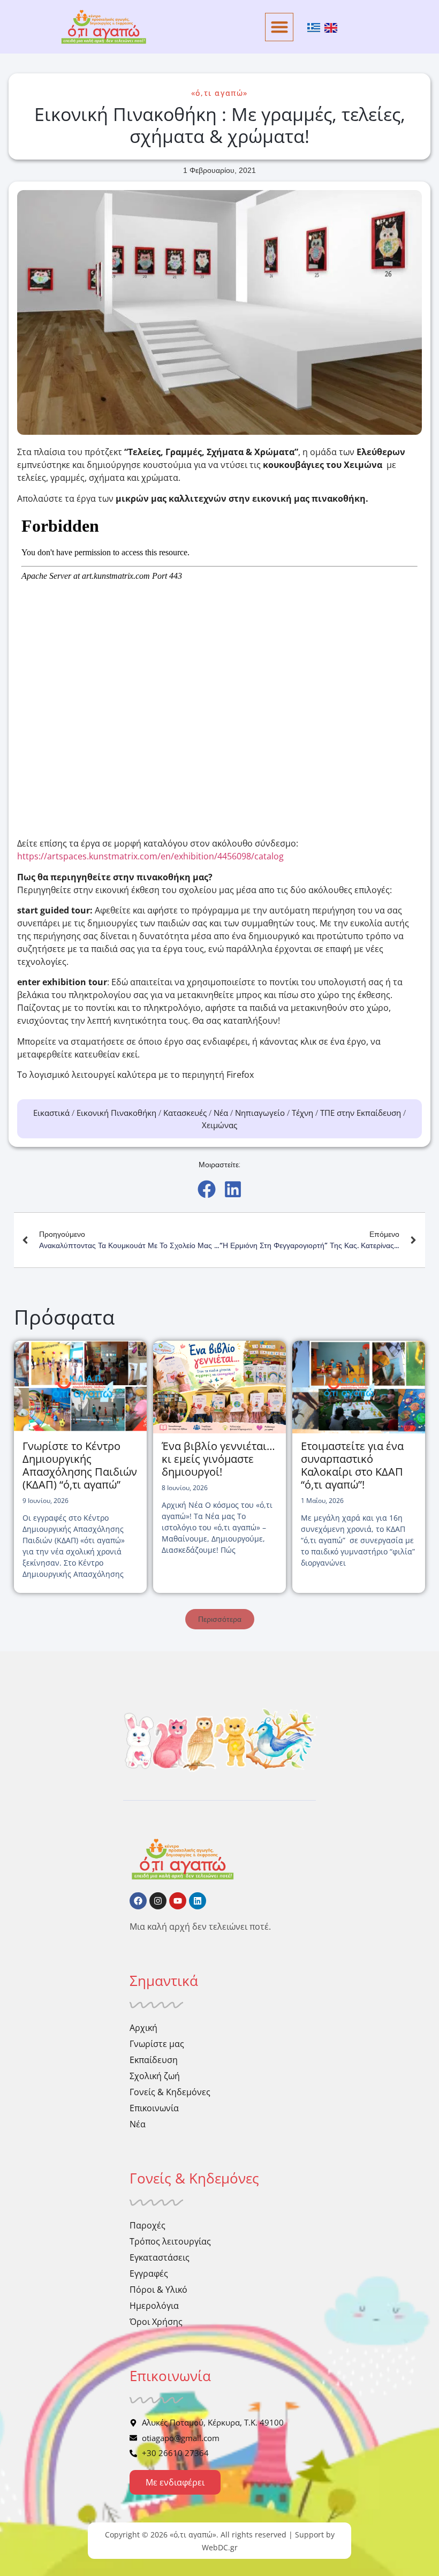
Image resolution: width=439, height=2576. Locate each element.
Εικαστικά (51, 1113)
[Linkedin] (198, 1901)
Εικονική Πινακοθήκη (116, 1113)
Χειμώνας (219, 1125)
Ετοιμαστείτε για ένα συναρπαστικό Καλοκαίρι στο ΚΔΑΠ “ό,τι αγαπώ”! (352, 1465)
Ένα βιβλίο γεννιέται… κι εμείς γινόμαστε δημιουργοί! (218, 1459)
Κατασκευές (185, 1113)
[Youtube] (178, 1901)
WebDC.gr (220, 2547)
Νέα (221, 1113)
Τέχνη (302, 1113)
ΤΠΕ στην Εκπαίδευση (361, 1113)
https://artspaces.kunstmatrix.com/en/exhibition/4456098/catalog (150, 856)
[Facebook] (138, 1901)
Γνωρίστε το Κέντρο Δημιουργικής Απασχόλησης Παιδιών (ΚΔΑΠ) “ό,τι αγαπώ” (80, 1465)
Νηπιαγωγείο (260, 1113)
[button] (279, 27)
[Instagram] (158, 1901)
